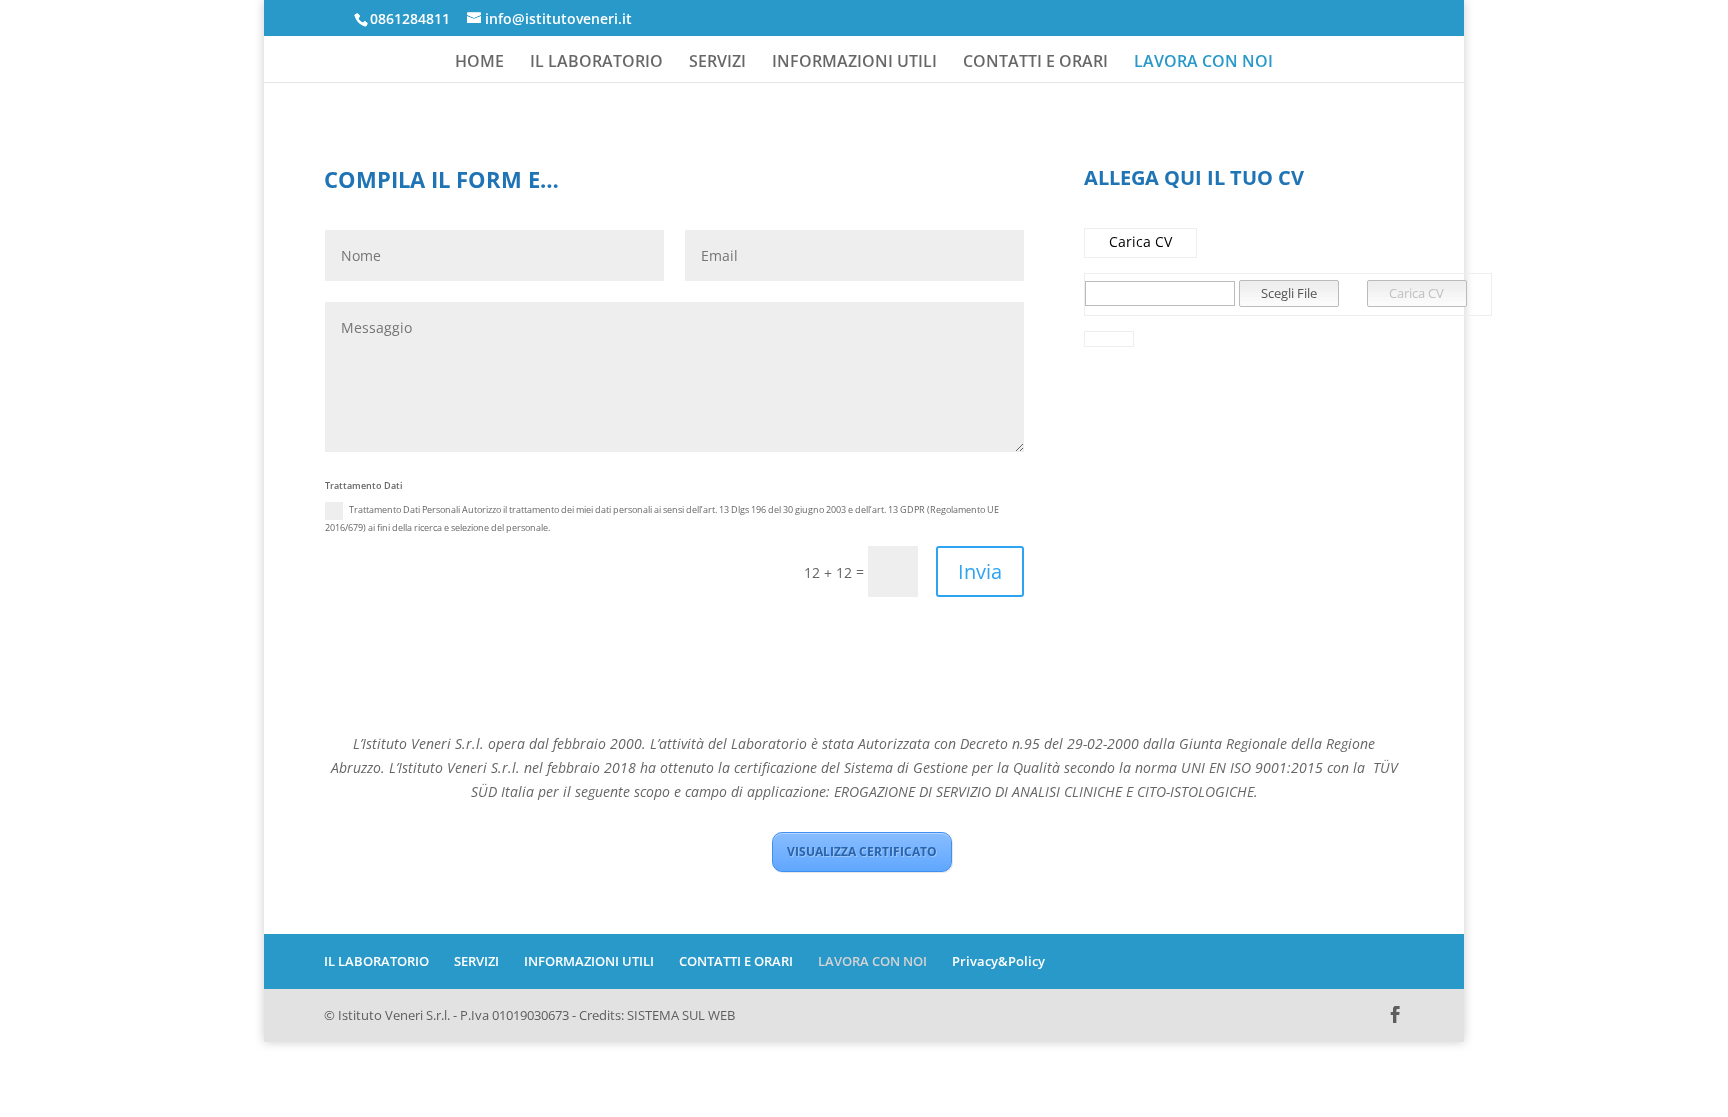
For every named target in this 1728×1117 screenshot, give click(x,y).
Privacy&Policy (998, 961)
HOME (479, 63)
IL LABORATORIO (596, 63)
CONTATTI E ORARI (1035, 63)
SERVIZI (717, 63)
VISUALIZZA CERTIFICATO (862, 851)
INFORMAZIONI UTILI (854, 63)
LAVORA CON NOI (1203, 63)
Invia (980, 571)
